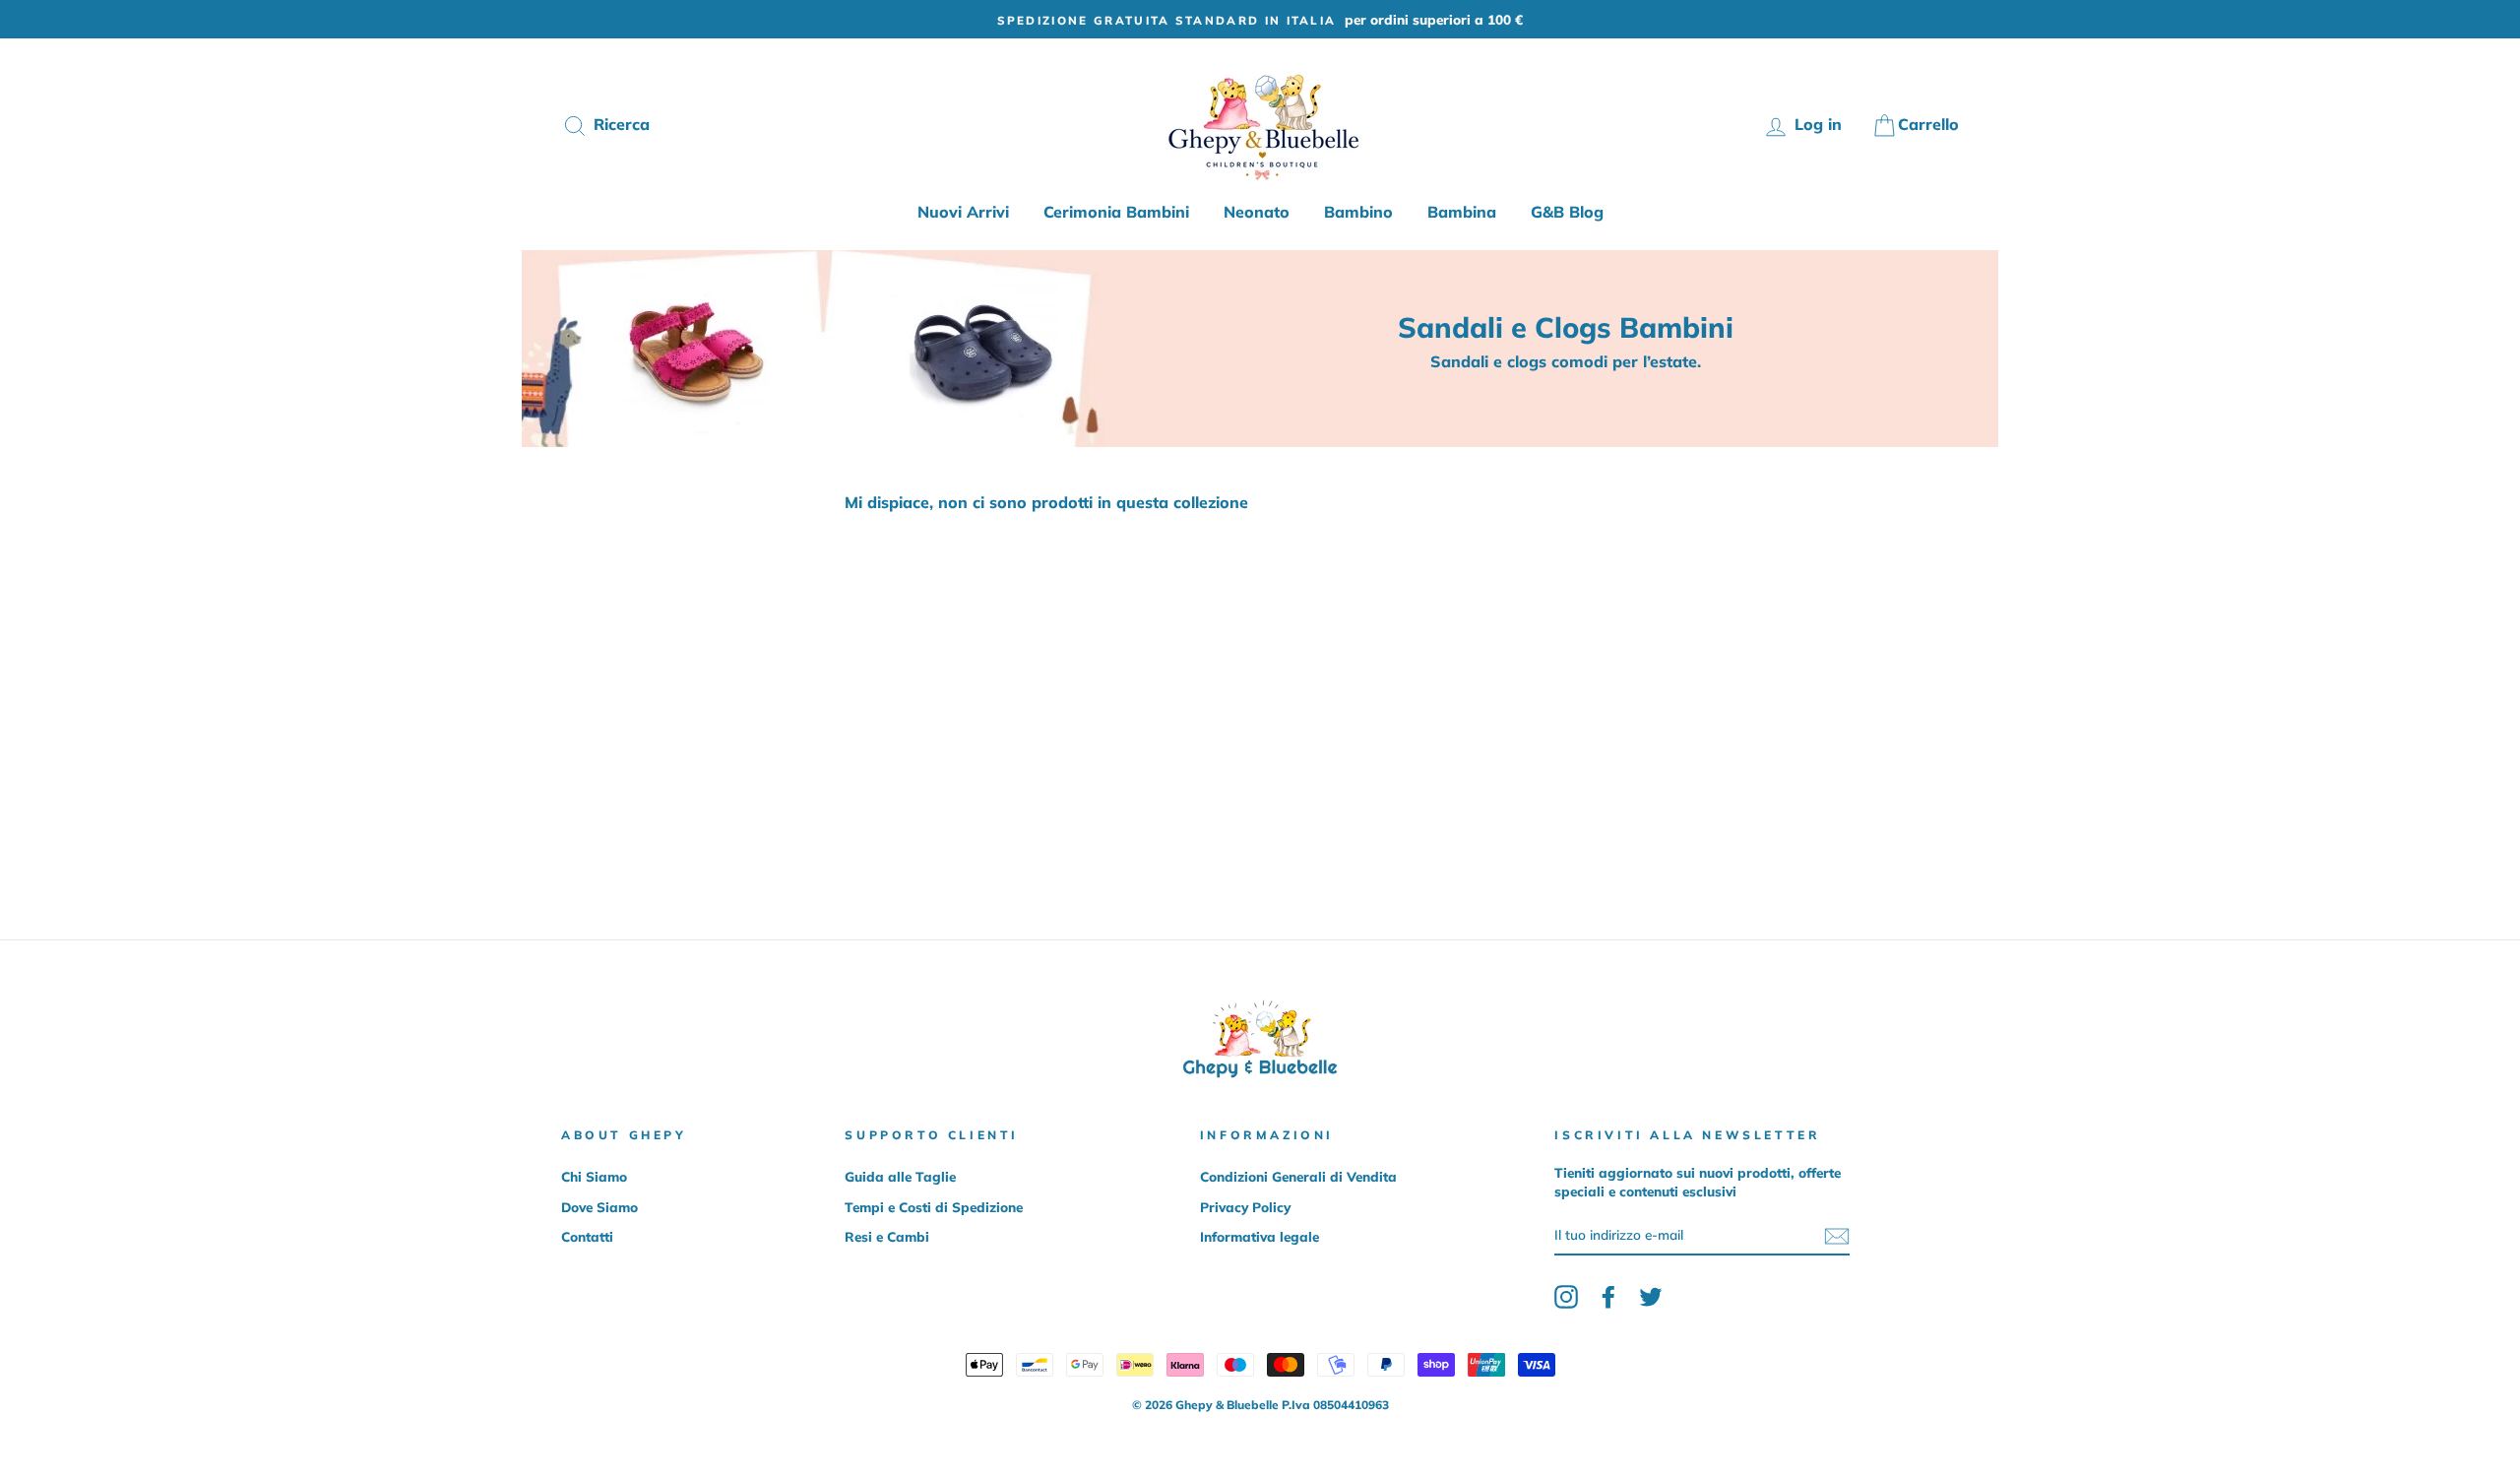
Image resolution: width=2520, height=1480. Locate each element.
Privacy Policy (1245, 1207)
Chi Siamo (594, 1176)
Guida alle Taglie (900, 1176)
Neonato (1257, 212)
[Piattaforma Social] (1566, 1297)
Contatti (587, 1236)
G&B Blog (1567, 212)
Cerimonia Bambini (1116, 212)
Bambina (1462, 212)
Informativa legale (1260, 1236)
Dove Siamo (599, 1207)
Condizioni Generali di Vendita (1298, 1176)
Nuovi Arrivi (963, 212)
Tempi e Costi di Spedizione (934, 1207)
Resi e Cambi (887, 1236)
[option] (1260, 19)
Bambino (1358, 212)
